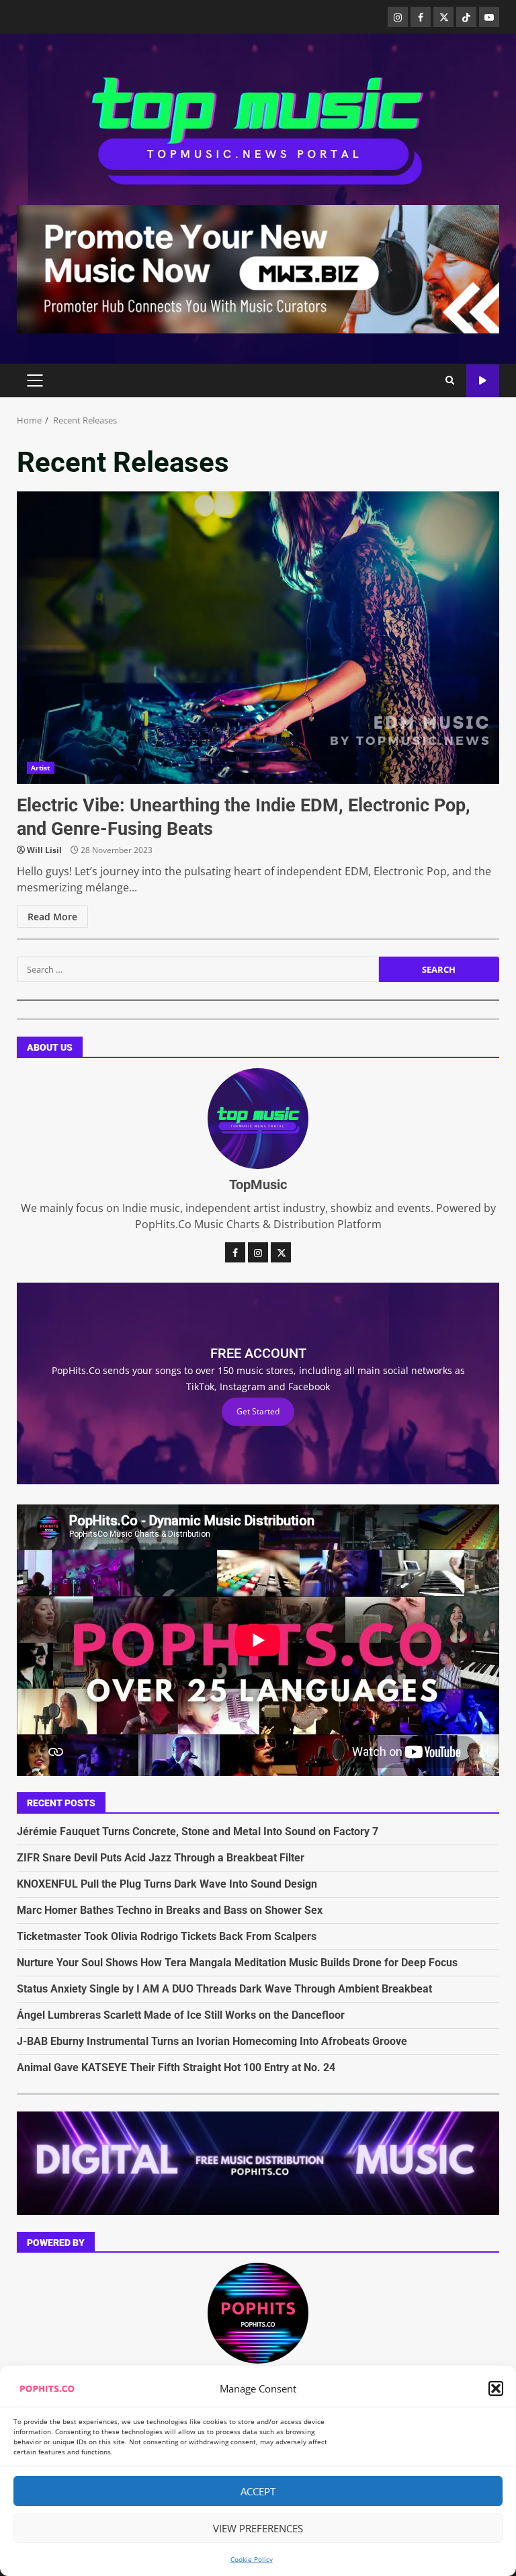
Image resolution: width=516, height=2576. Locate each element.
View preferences (258, 2528)
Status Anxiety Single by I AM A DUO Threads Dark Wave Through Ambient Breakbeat (224, 1989)
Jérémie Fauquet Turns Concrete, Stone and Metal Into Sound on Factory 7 (198, 1832)
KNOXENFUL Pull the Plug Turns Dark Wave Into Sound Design (167, 1884)
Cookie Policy (252, 2559)
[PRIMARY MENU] (35, 380)
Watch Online (483, 381)
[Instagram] (398, 17)
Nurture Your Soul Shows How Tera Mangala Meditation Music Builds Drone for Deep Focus (237, 1963)
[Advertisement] (258, 268)
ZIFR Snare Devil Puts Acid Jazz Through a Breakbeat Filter (161, 1858)
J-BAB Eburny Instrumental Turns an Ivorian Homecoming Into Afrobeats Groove (212, 2041)
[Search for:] (198, 969)
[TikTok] (466, 17)
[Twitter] (443, 17)
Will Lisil (44, 850)
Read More (52, 917)
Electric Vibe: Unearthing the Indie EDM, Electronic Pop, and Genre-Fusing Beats (258, 638)
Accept (258, 2491)
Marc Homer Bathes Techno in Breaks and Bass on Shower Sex (170, 1910)
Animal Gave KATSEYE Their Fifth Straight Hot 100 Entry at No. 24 (176, 2067)
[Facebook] (421, 17)
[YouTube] (489, 17)
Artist (41, 768)
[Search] (450, 380)
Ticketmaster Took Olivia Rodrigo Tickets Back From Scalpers (167, 1936)
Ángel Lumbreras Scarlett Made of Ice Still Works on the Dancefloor (181, 2015)
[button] (496, 2388)
